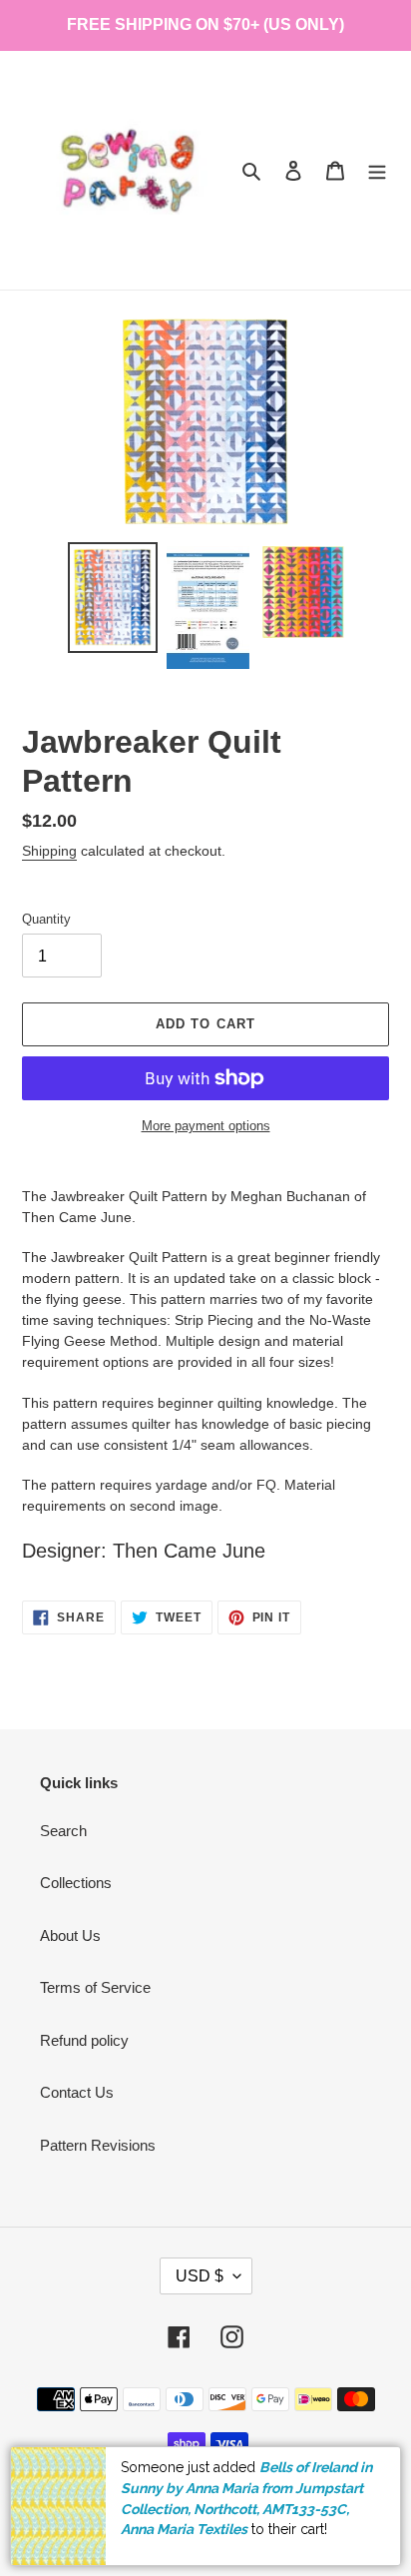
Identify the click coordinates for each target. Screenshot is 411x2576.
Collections (76, 1883)
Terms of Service (95, 1987)
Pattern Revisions (98, 2145)
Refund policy (84, 2040)
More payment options (206, 1126)
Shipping (49, 851)
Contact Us (77, 2092)
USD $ (200, 2276)
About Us (70, 1935)
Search (63, 1831)
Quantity (46, 919)
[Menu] (377, 170)
